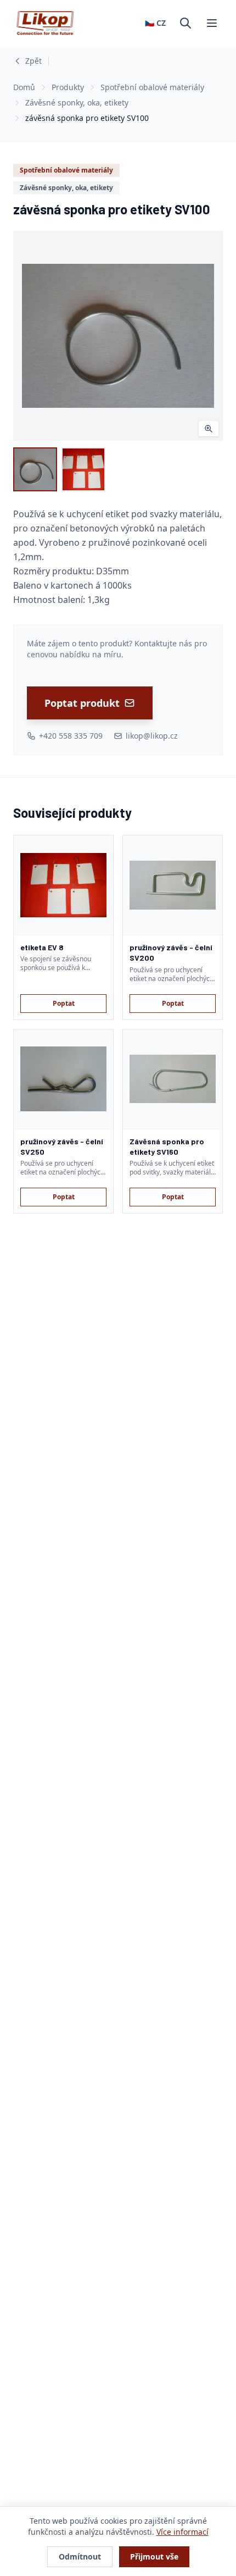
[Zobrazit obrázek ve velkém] (118, 336)
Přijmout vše (154, 2556)
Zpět (33, 61)
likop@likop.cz (152, 736)
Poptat (64, 1003)
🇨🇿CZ (155, 23)
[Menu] (212, 23)
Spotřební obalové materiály (152, 87)
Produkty (68, 87)
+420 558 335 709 (71, 736)
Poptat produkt (82, 703)
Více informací (182, 2532)
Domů (24, 87)
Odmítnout (80, 2556)
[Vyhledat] (186, 23)
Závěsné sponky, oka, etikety (77, 103)
